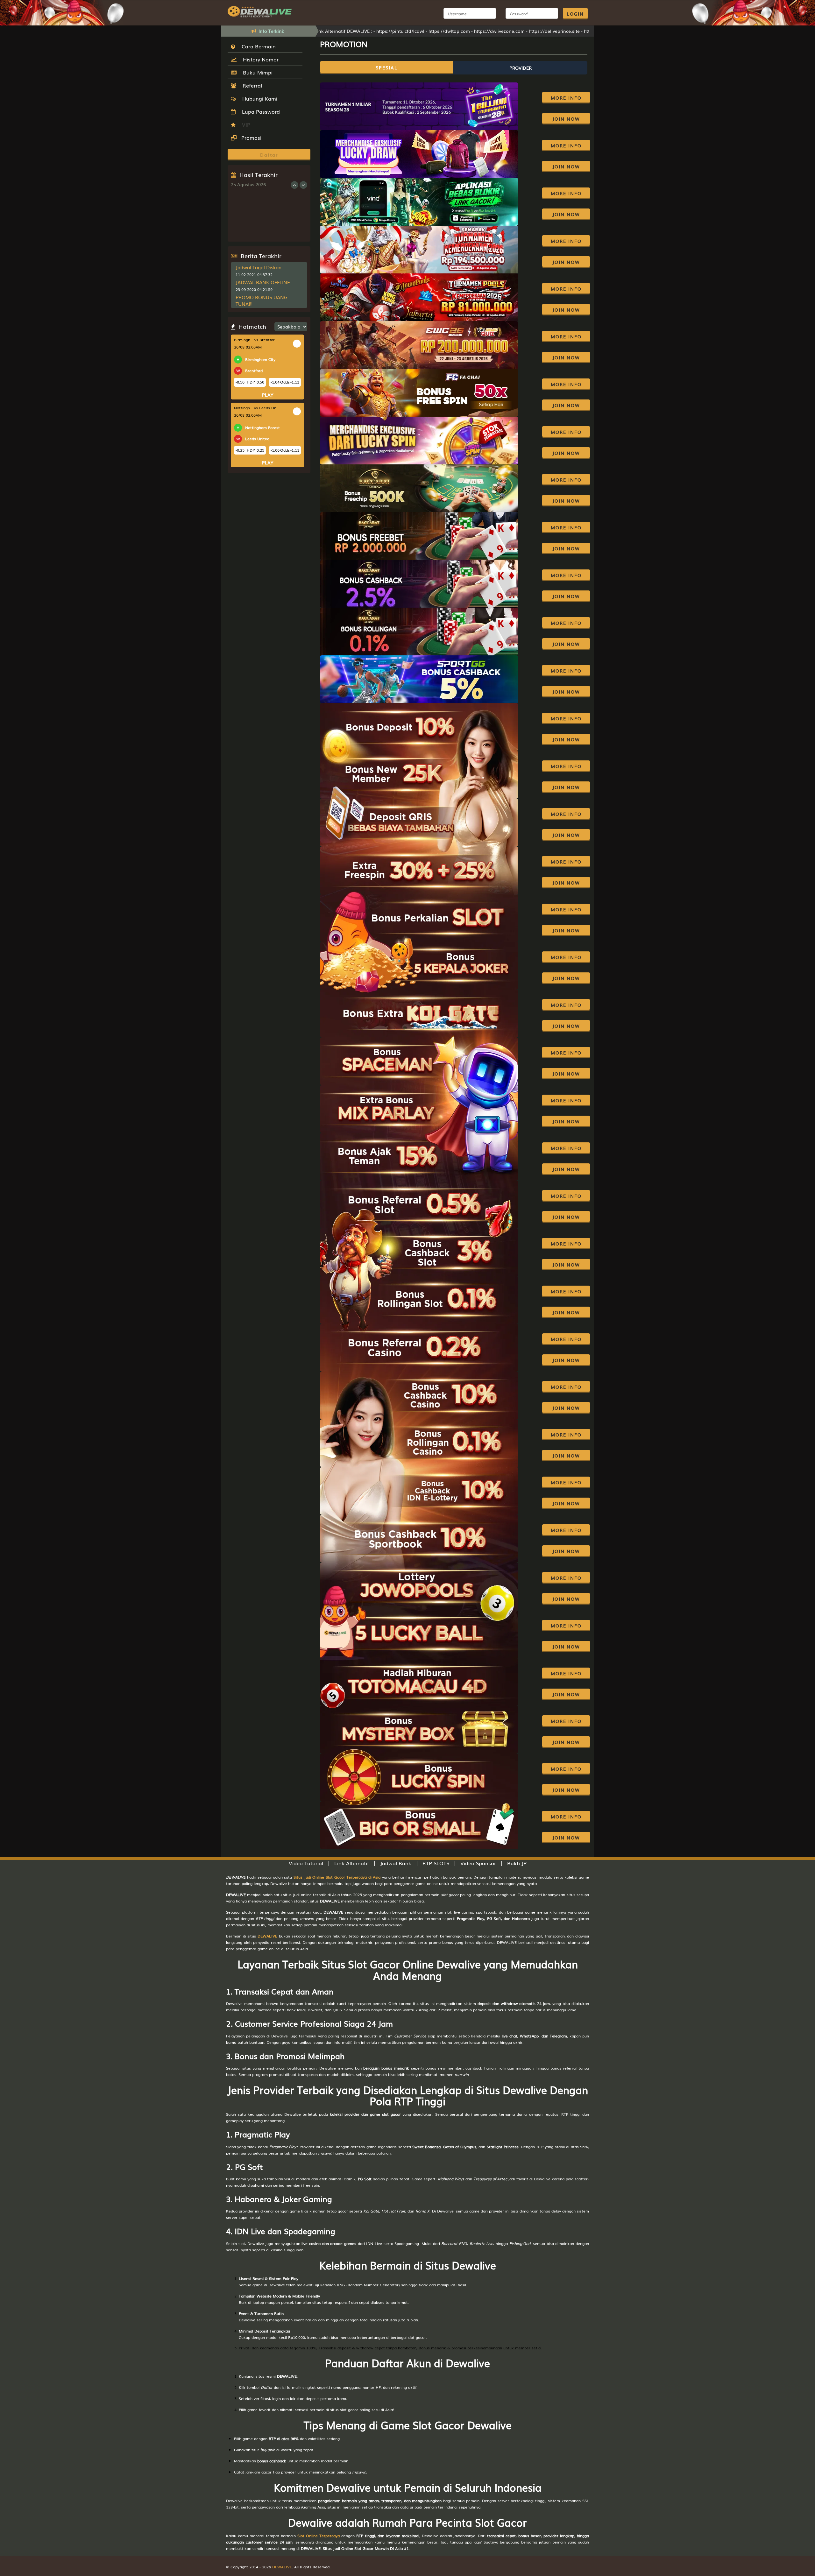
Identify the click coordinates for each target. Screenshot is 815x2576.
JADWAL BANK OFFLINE (263, 282)
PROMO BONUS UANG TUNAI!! (262, 300)
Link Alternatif (352, 1863)
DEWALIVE (267, 1936)
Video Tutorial (306, 1863)
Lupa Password (259, 111)
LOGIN (575, 14)
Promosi (251, 138)
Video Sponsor (478, 1863)
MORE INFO (566, 98)
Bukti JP (517, 1863)
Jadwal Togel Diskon (259, 267)
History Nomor (259, 59)
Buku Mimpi (256, 72)
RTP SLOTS (436, 1863)
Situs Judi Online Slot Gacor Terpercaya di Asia (337, 1877)
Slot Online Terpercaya (319, 2536)
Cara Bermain (257, 46)
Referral (251, 85)
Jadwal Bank (396, 1863)
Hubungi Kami (258, 98)
